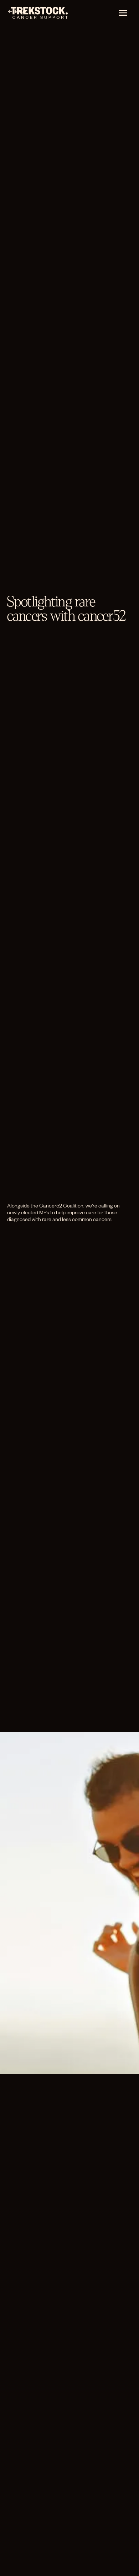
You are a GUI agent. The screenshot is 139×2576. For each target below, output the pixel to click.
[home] (37, 13)
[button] (123, 13)
